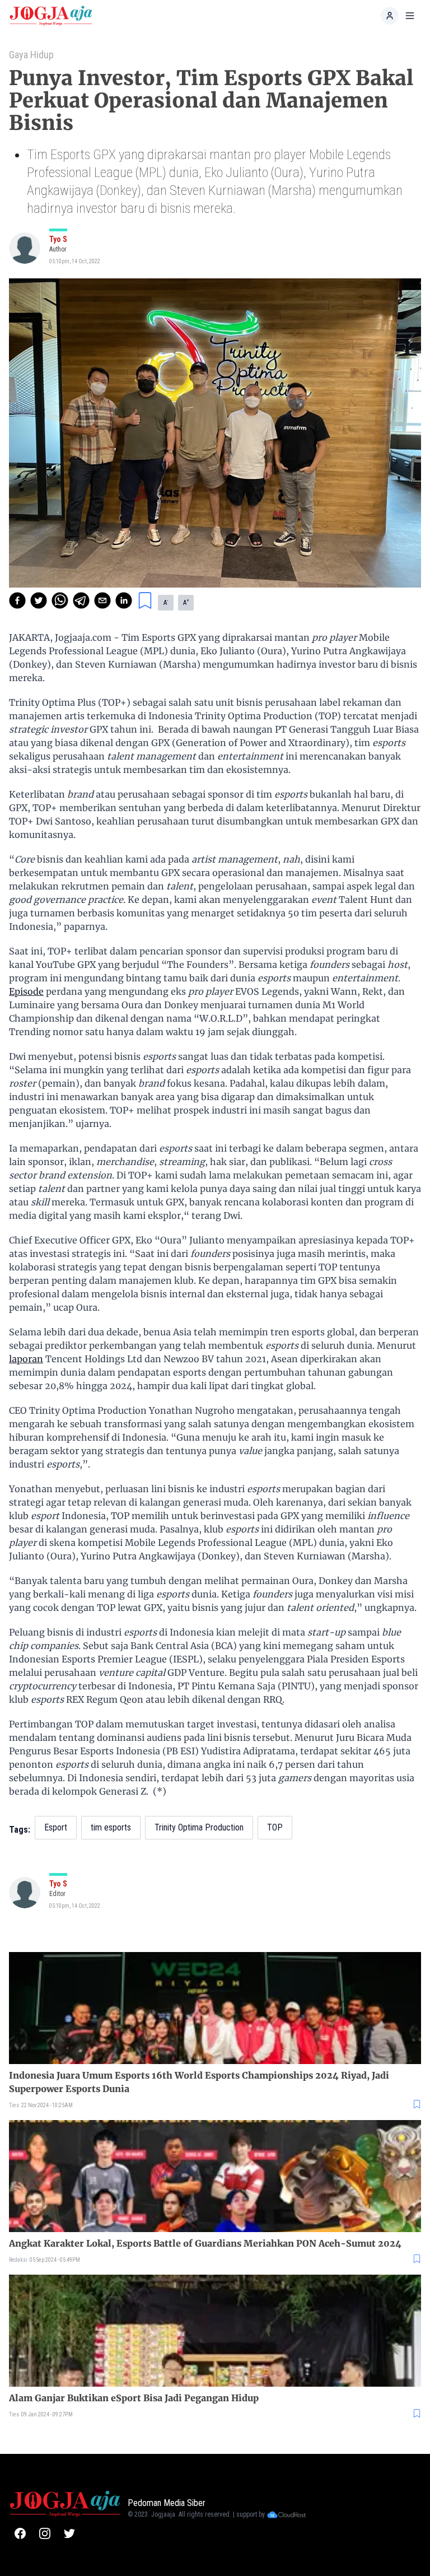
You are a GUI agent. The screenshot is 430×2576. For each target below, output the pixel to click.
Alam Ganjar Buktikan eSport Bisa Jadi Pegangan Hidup (134, 2398)
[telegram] (81, 600)
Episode (26, 991)
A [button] (166, 602)
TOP (275, 1827)
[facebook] (17, 600)
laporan (26, 1359)
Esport (56, 1827)
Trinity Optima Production (199, 1827)
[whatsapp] (60, 600)
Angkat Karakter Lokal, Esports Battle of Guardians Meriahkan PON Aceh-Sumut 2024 (205, 2243)
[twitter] (39, 600)
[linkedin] (124, 600)
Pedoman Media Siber (167, 2503)
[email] (102, 600)
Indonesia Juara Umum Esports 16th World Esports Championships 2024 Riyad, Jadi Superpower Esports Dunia (199, 2082)
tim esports (111, 1827)
